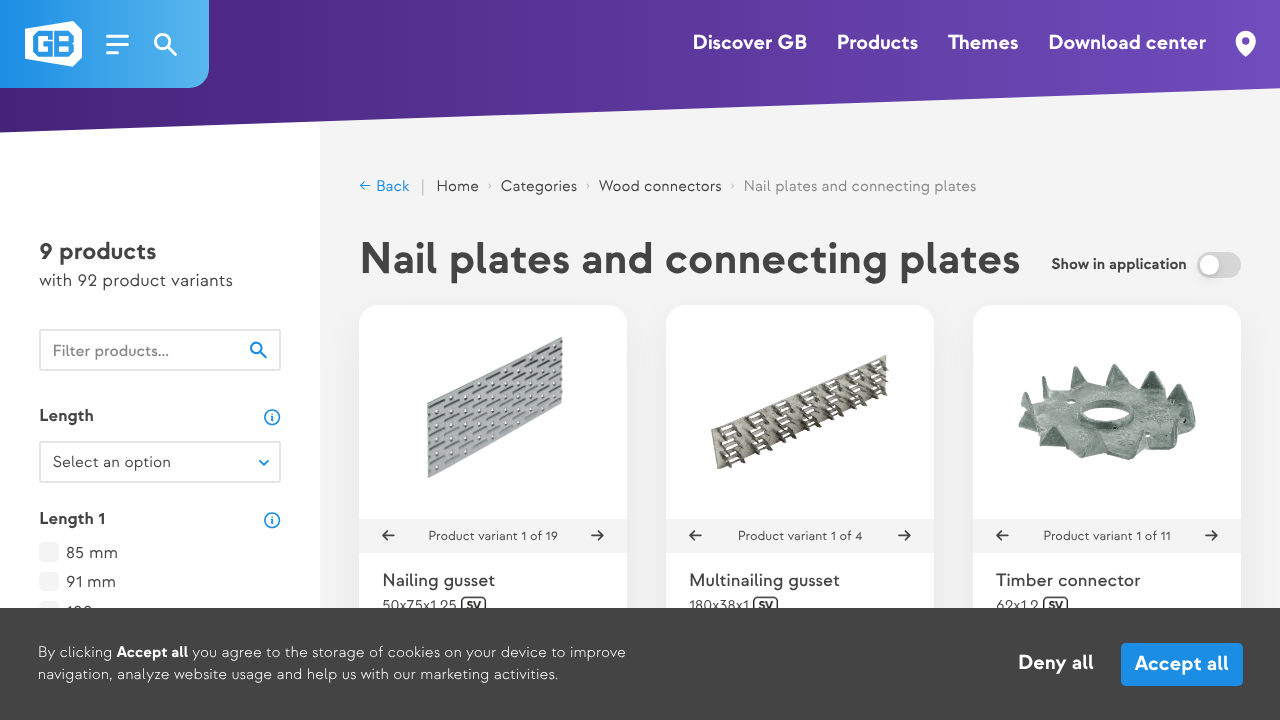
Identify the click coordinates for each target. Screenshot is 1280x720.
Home (457, 186)
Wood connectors (660, 186)
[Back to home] (53, 44)
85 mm (92, 554)
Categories (539, 186)
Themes (983, 44)
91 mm (91, 583)
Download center (1127, 44)
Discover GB (750, 44)
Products (877, 44)
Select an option (111, 462)
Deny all (1056, 664)
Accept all (1181, 664)
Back (390, 186)
